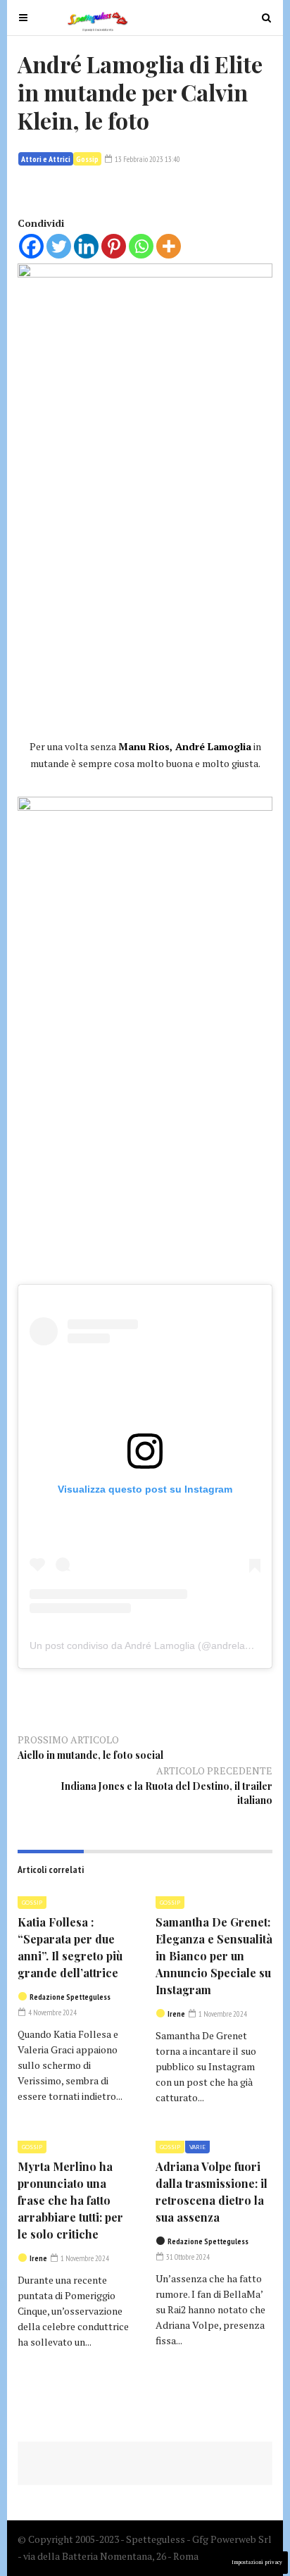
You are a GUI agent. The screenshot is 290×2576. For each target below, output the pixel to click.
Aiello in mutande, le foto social (90, 1755)
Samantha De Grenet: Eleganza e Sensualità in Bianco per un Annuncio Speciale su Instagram (214, 1956)
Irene (176, 2014)
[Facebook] (31, 246)
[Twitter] (59, 246)
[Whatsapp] (141, 246)
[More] (169, 246)
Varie (197, 2147)
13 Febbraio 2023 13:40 (147, 159)
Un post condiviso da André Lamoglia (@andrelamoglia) (154, 1645)
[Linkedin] (86, 246)
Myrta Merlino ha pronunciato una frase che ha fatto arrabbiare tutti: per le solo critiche (70, 2200)
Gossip (87, 159)
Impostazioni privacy (257, 2562)
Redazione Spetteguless (70, 1997)
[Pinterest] (114, 246)
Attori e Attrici (46, 159)
